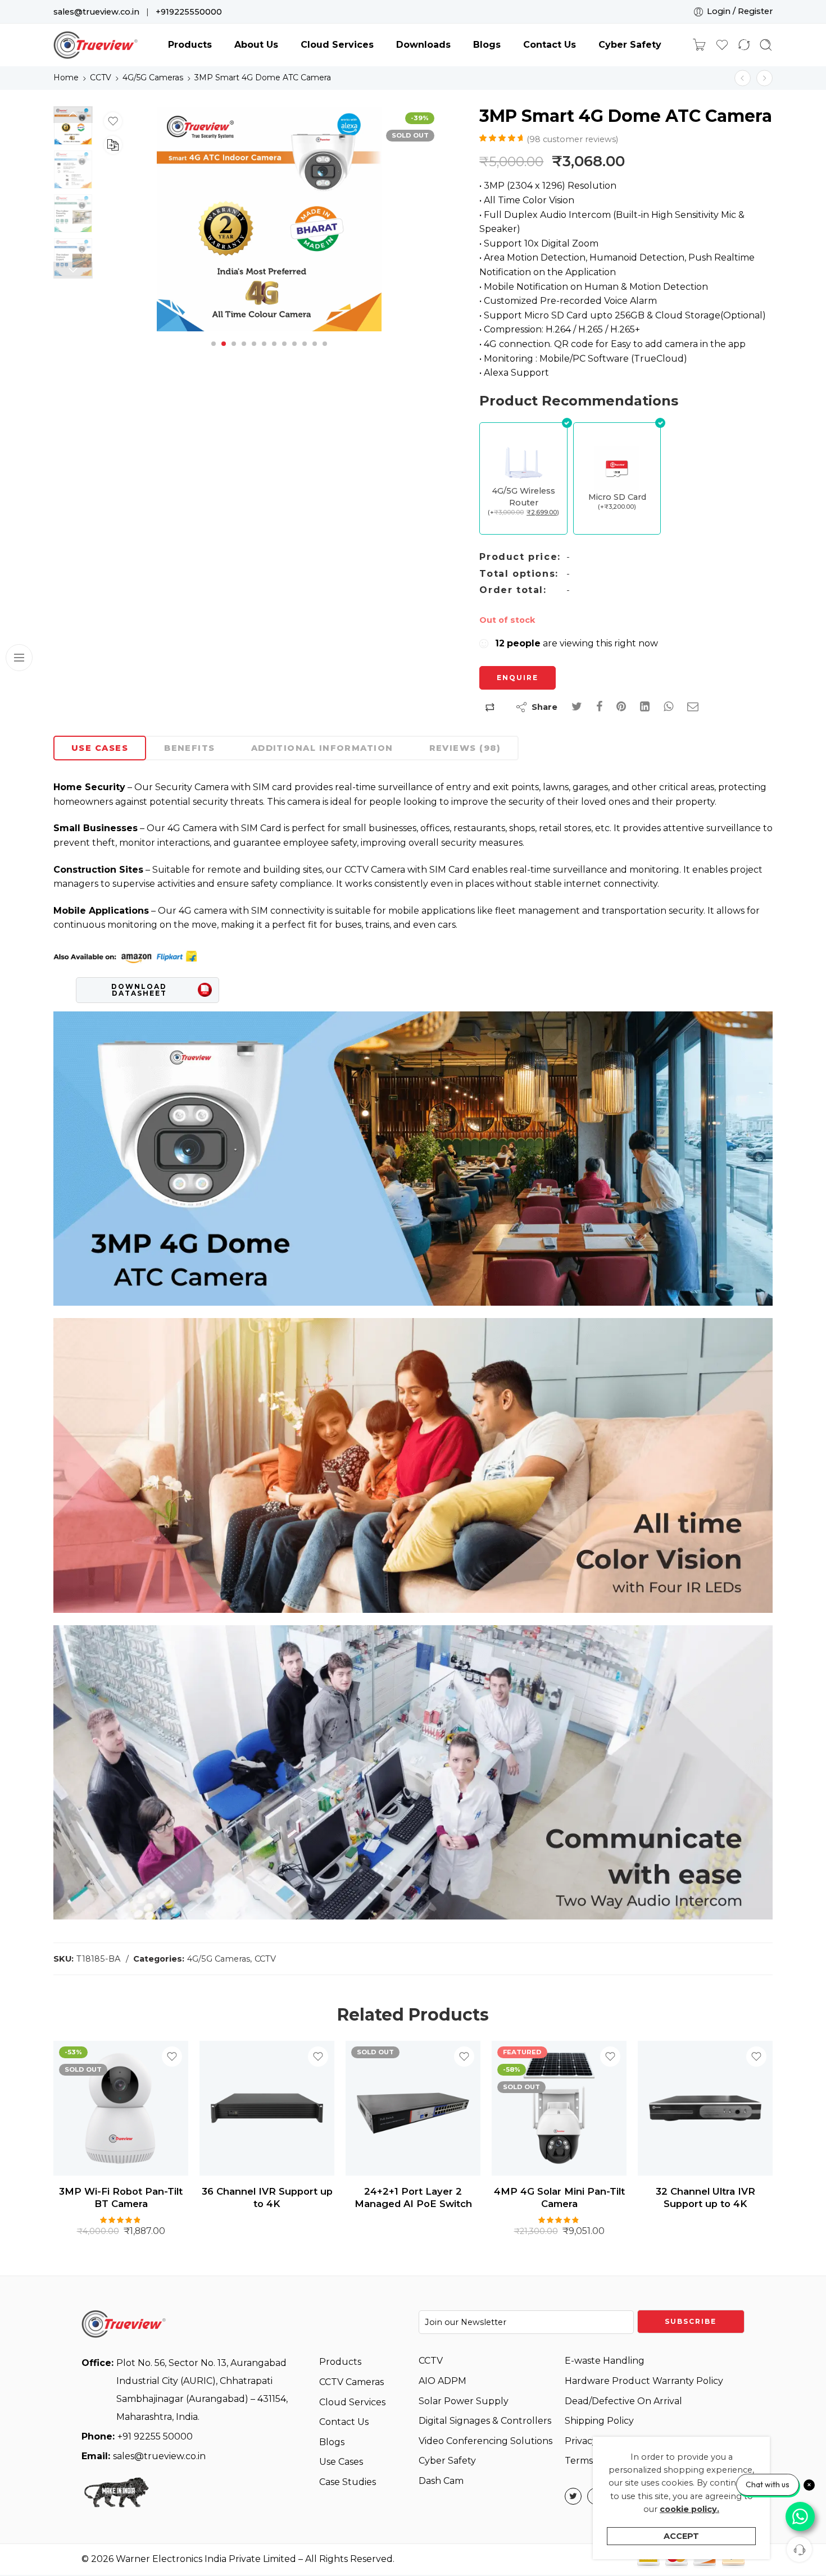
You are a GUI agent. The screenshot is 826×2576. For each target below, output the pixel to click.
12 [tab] (325, 353)
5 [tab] (254, 353)
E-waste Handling (605, 2361)
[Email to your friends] (693, 707)
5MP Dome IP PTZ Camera (705, 2191)
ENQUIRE (518, 678)
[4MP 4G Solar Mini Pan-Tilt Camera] (413, 2108)
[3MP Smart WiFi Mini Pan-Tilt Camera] (743, 78)
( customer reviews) (572, 139)
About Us (256, 45)
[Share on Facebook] (599, 707)
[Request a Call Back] (799, 2549)
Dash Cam (441, 2481)
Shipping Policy (599, 2421)
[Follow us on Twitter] (573, 2496)
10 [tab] (305, 353)
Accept (681, 2536)
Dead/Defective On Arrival (623, 2401)
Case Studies (348, 2482)
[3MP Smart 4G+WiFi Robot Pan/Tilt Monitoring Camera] (764, 78)
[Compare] (113, 145)
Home (66, 77)
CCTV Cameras (351, 2382)
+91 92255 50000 (137, 2436)
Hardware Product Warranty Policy (644, 2381)
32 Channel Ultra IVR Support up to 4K (559, 2197)
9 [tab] (294, 353)
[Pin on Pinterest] (621, 707)
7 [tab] (274, 353)
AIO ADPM (442, 2381)
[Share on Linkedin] (645, 707)
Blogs (487, 45)
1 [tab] (214, 353)
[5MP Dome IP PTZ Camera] (705, 2108)
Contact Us (550, 45)
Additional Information (322, 748)
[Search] (766, 45)
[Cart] (699, 45)
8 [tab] (284, 353)
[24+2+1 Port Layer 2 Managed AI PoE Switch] (267, 2108)
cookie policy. (689, 2509)
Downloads (423, 45)
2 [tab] (224, 353)
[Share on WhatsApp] (668, 707)
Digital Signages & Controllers (485, 2421)
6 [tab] (264, 353)
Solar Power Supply (464, 2401)
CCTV (101, 77)
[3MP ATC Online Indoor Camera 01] (269, 219)
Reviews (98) (465, 748)
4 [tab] (244, 353)
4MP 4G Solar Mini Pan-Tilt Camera (413, 2197)
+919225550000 (189, 12)
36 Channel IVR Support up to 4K (121, 2197)
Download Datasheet (139, 990)
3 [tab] (234, 353)
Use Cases (100, 748)
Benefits (190, 748)
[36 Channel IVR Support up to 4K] (121, 2108)
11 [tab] (315, 353)
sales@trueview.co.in (96, 12)
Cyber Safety (630, 45)
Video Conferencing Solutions (485, 2441)
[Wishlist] (113, 121)
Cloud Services (337, 45)
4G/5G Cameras (153, 77)
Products (190, 45)
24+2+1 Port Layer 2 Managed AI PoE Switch (267, 2197)
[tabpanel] (269, 222)
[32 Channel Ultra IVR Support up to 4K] (559, 2108)
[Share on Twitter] (577, 707)
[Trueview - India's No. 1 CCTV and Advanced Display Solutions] (96, 45)
